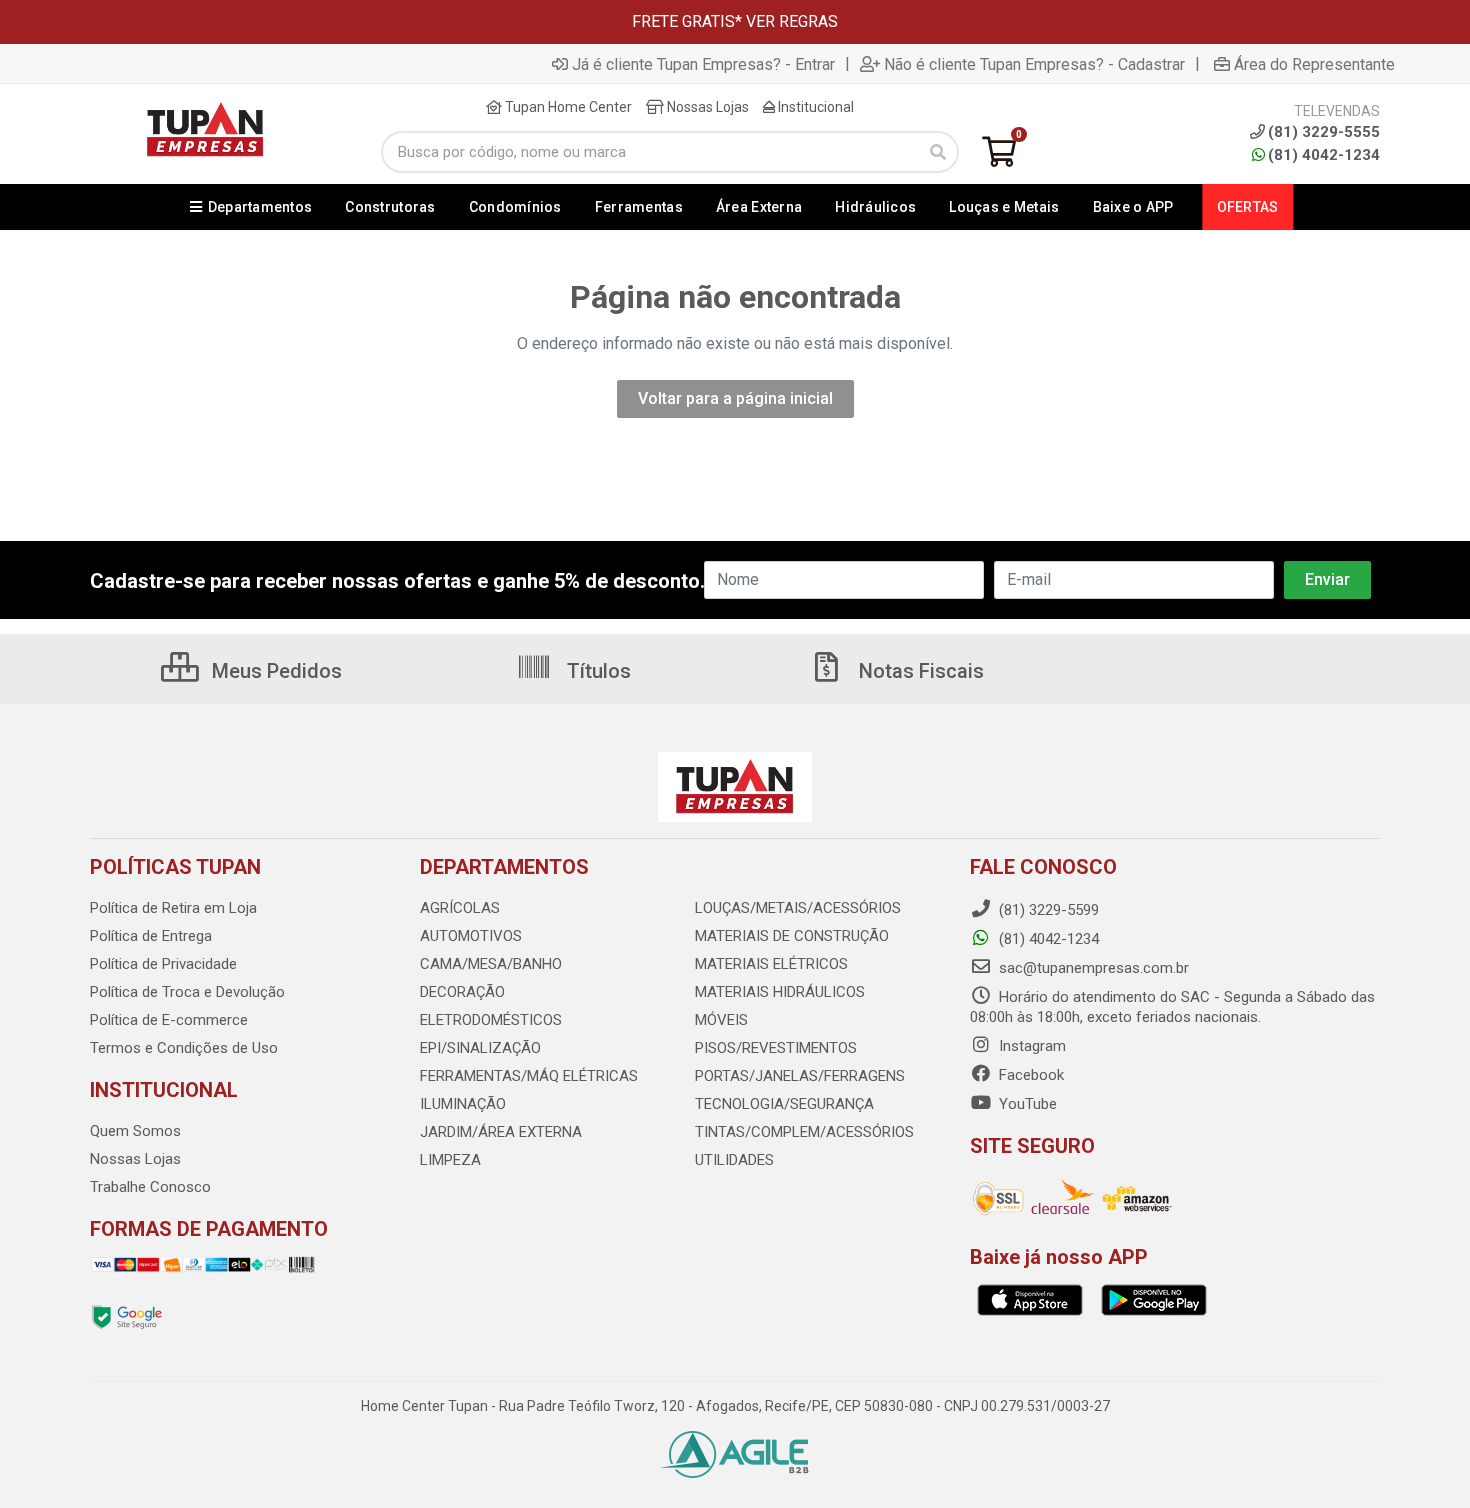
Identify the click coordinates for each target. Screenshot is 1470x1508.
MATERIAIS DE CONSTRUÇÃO (792, 936)
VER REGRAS (792, 21)
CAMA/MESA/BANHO (491, 964)
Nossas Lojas (706, 107)
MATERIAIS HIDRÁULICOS (780, 992)
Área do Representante (1314, 64)
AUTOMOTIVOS (471, 936)
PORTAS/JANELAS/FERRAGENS (800, 1076)
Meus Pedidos (274, 671)
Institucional (814, 107)
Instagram (1030, 1046)
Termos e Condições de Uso (184, 1048)
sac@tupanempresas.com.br (1092, 968)
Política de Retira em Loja (173, 908)
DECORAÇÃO (462, 992)
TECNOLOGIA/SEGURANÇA (784, 1104)
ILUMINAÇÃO (463, 1104)
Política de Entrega (151, 936)
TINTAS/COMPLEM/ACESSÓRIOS (804, 1132)
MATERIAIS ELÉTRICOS (771, 964)
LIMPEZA (450, 1160)
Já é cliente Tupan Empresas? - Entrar (703, 64)
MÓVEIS (721, 1020)
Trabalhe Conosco (150, 1187)
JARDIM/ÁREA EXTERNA (501, 1132)
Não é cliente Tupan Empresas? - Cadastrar (1034, 64)
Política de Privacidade (163, 964)
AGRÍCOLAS (460, 908)
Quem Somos (135, 1131)
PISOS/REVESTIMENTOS (776, 1048)
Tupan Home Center (567, 107)
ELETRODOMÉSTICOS (491, 1020)
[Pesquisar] (938, 152)
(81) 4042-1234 (1324, 155)
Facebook (1029, 1075)
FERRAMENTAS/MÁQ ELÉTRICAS (529, 1076)
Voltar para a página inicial (735, 398)
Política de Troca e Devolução (187, 992)
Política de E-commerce (169, 1020)
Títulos (596, 671)
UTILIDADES (734, 1160)
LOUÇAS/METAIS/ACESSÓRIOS (798, 908)
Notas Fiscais (919, 671)
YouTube (1026, 1104)
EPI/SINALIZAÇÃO (480, 1048)
